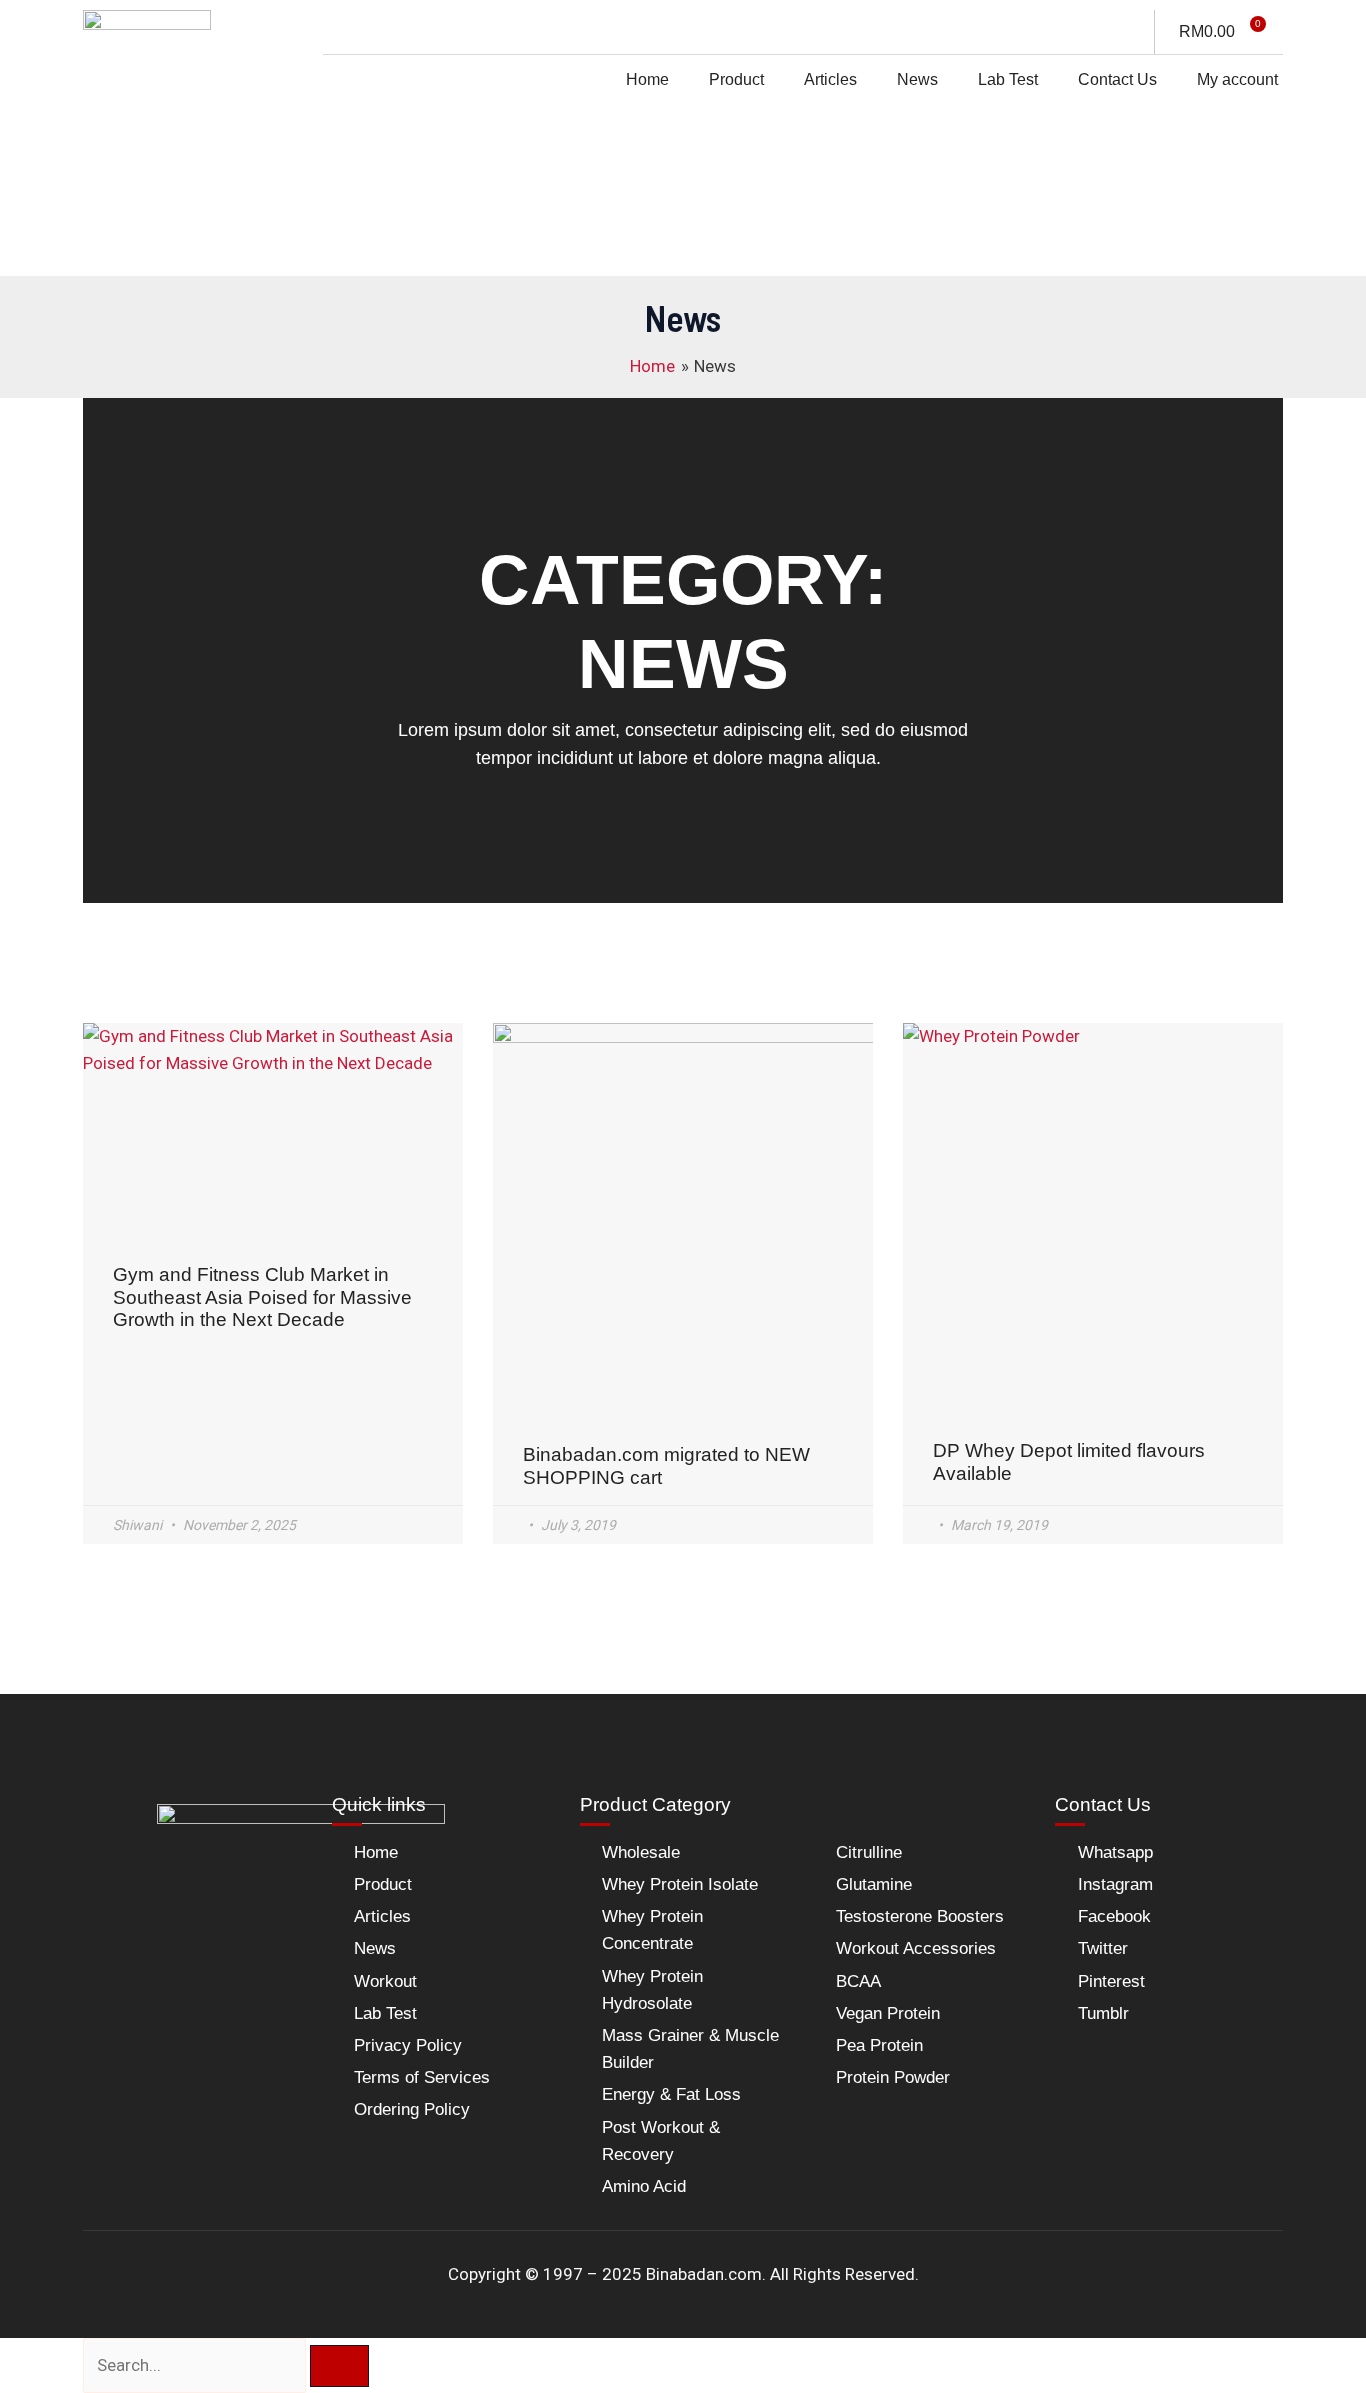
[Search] (339, 2366)
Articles (830, 79)
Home (647, 79)
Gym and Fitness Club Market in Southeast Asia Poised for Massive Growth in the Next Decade (262, 1297)
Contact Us (1117, 79)
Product (736, 79)
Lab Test (1008, 79)
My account (1237, 79)
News (917, 79)
